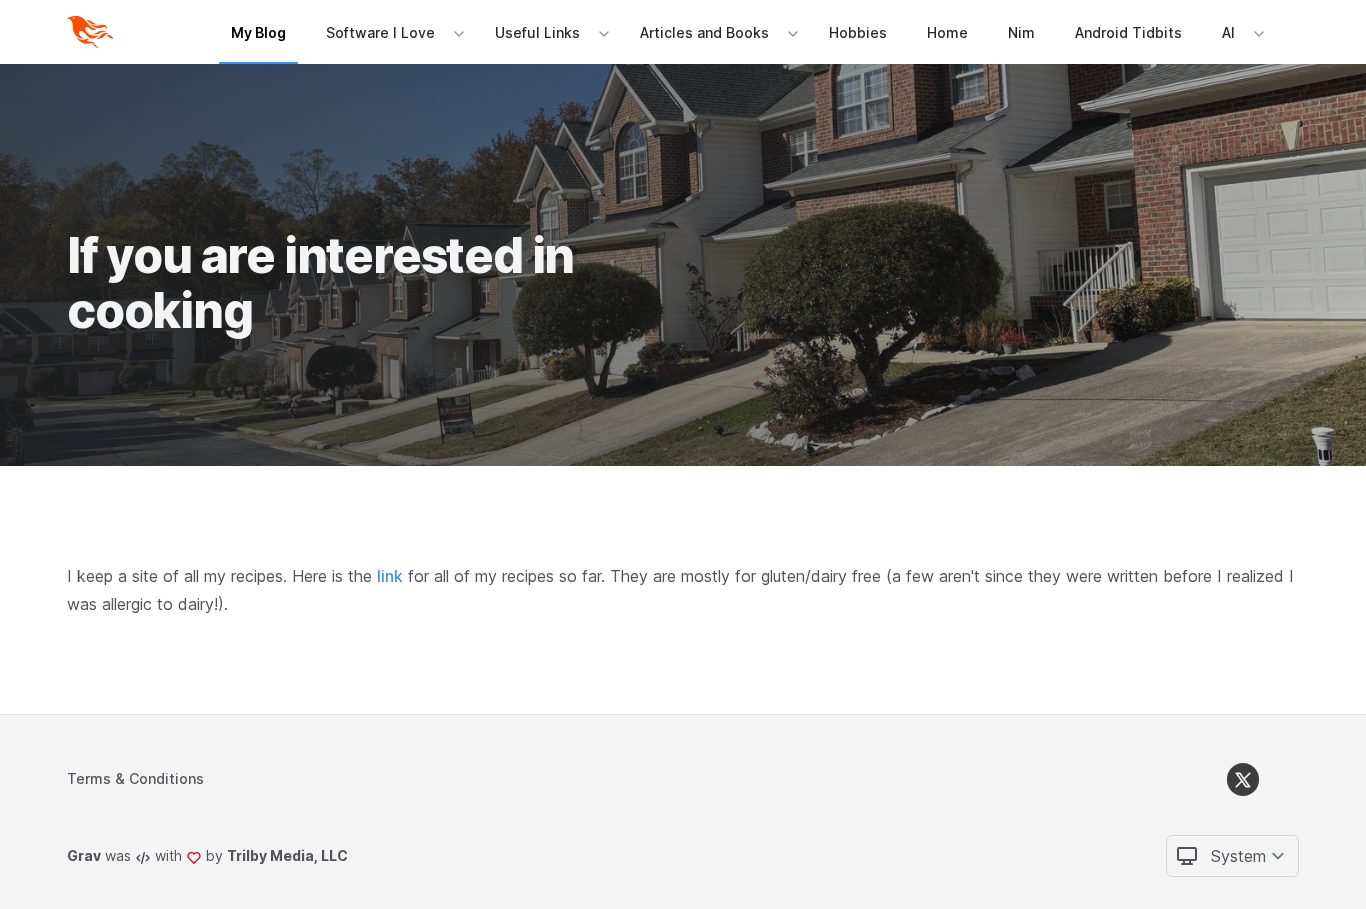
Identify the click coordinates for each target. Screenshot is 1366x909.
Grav (84, 855)
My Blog (258, 32)
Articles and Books (704, 32)
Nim (1021, 32)
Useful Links (537, 32)
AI (1228, 32)
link (390, 576)
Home (947, 32)
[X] (1243, 779)
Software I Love (380, 32)
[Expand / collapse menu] (457, 33)
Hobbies (858, 32)
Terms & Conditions (135, 778)
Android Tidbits (1128, 32)
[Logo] (94, 32)
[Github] (1283, 779)
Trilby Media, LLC (287, 855)
